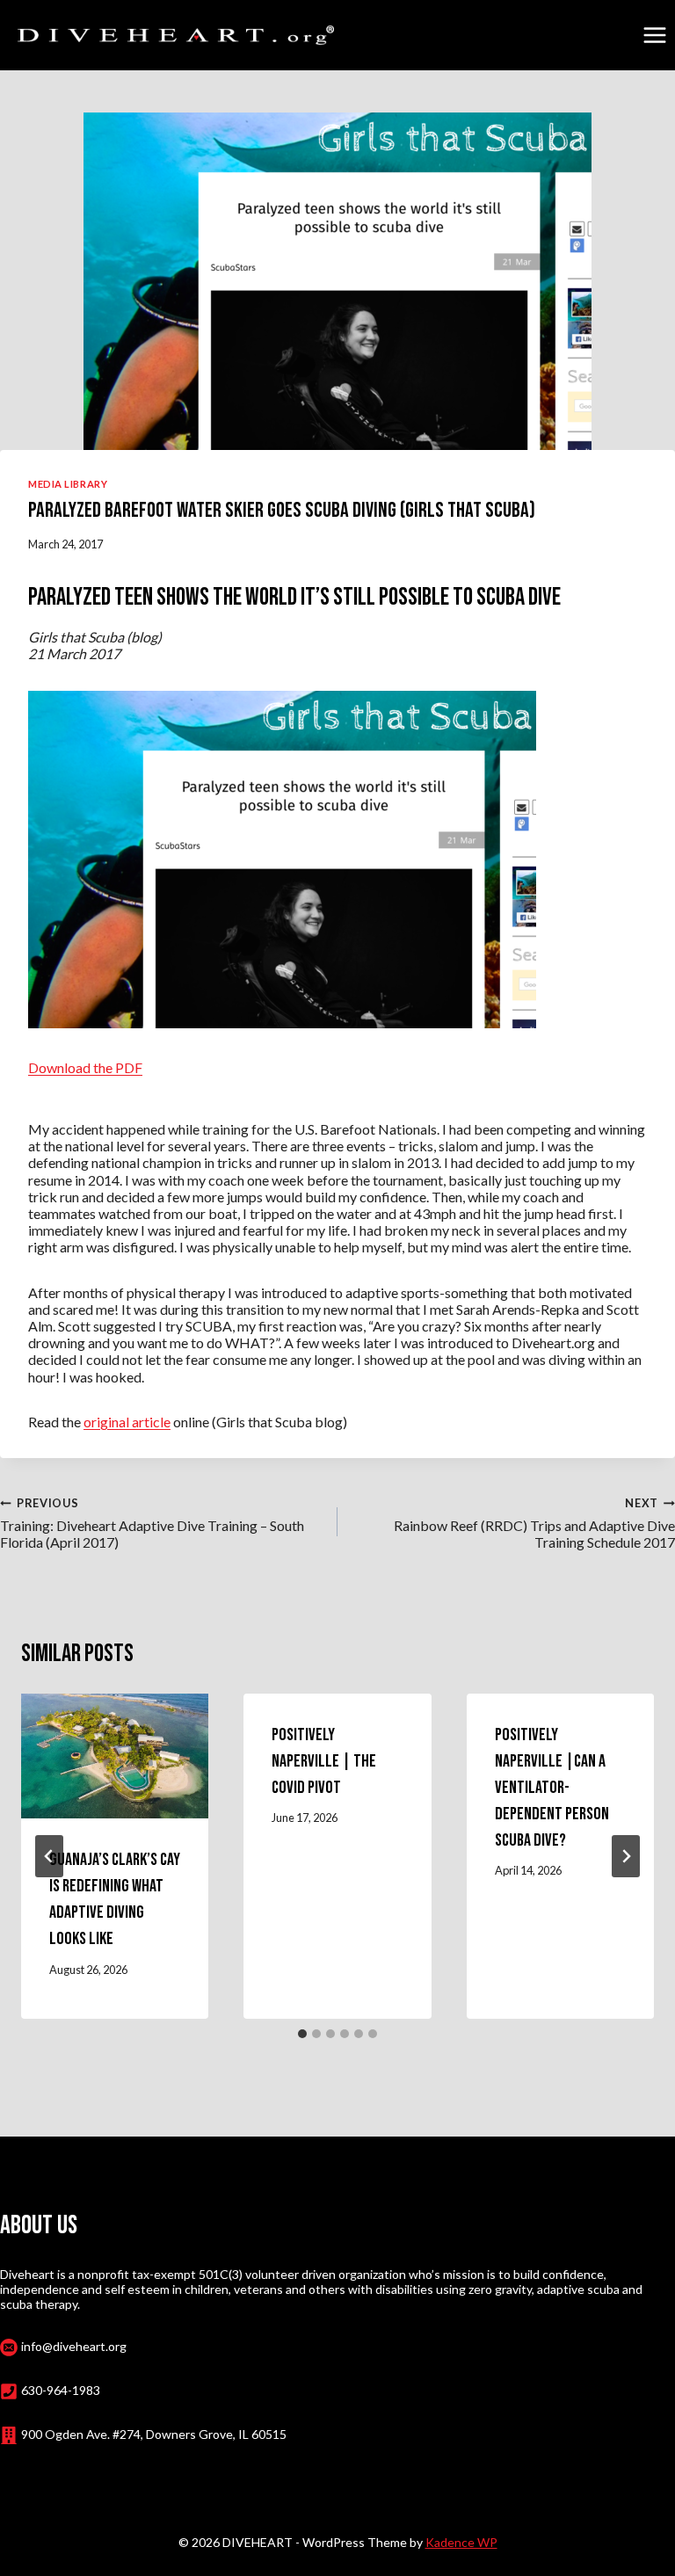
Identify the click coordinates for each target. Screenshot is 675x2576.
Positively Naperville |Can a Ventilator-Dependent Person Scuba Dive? (552, 1788)
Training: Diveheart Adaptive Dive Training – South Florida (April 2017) (152, 1524)
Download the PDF (85, 1067)
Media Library (68, 484)
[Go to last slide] (49, 1856)
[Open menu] (654, 35)
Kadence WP (461, 2542)
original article (127, 1422)
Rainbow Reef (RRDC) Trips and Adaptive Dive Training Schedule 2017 (534, 1524)
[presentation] (115, 1756)
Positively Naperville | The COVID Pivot (324, 1761)
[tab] (302, 2034)
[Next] (626, 1856)
